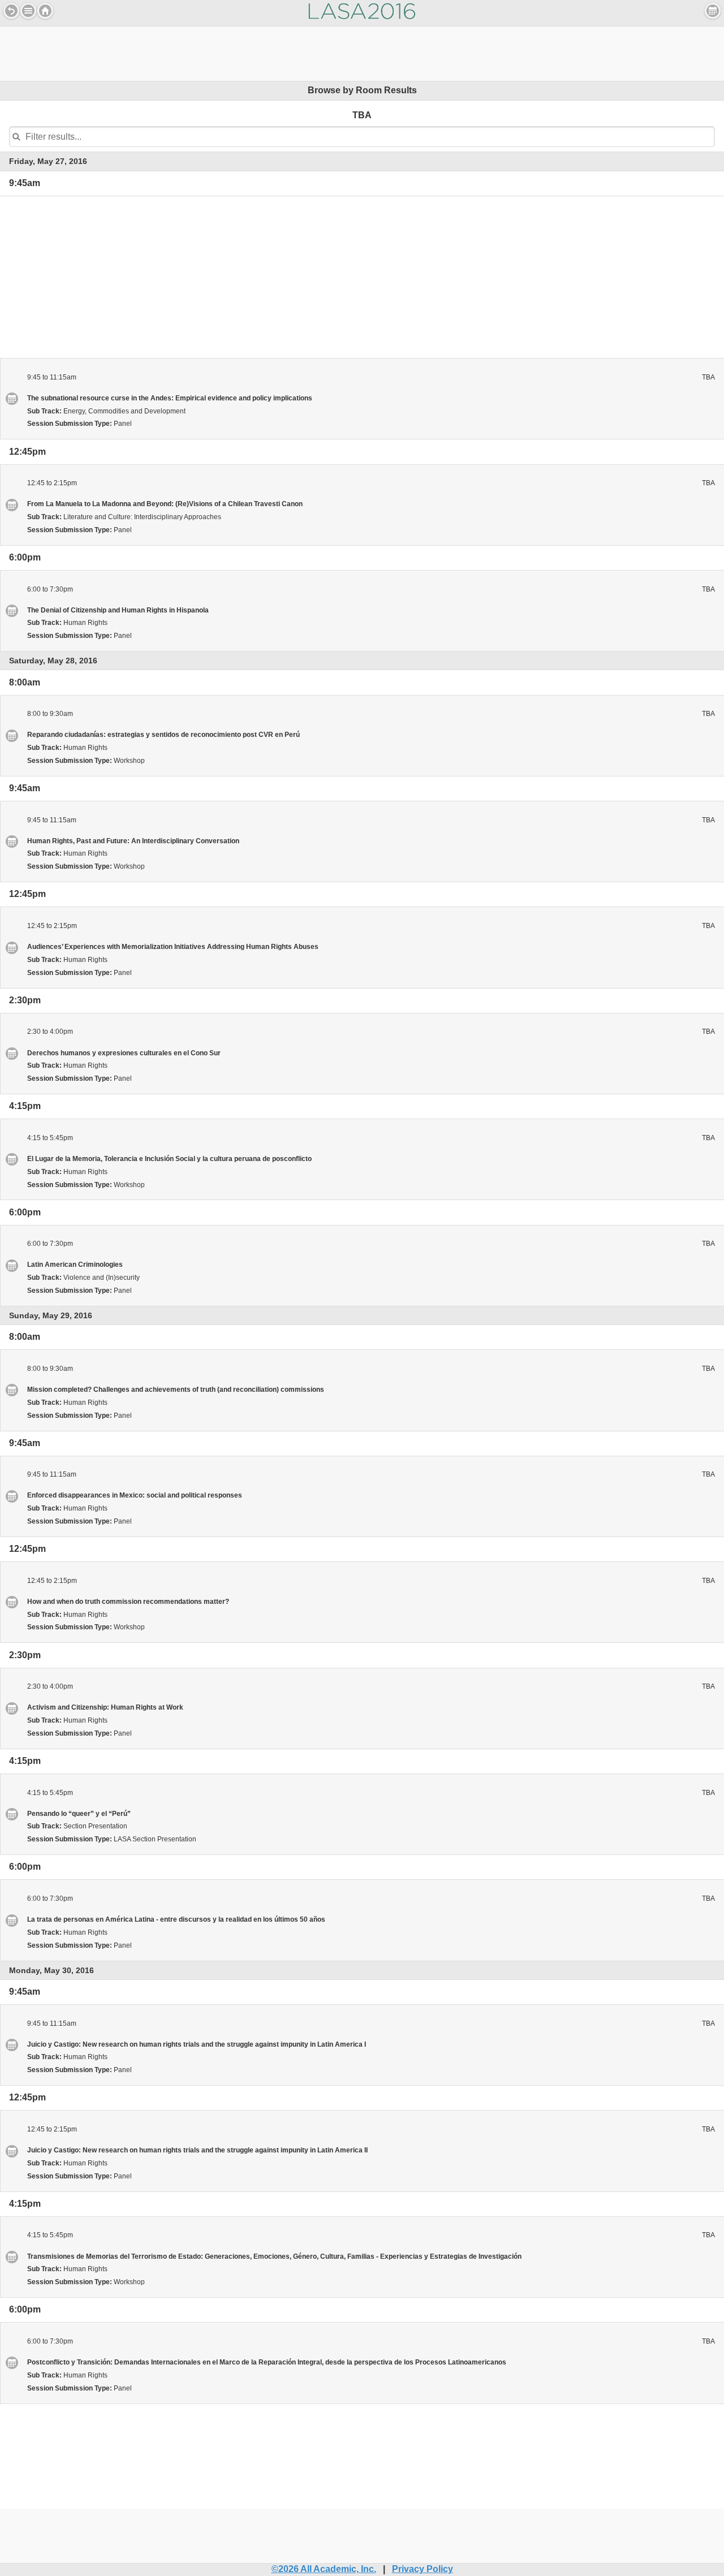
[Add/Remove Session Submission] (11, 398)
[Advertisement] (362, 52)
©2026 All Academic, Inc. (324, 2569)
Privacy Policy (423, 2569)
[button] (28, 11)
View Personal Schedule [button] (713, 11)
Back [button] (11, 11)
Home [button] (45, 11)
